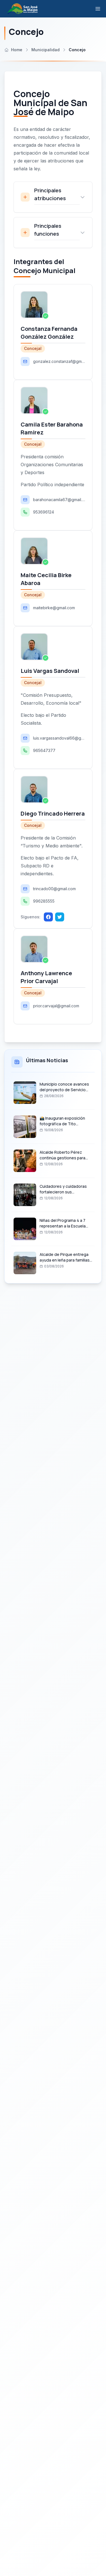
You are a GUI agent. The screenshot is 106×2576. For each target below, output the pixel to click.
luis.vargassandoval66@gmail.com (59, 738)
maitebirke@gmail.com (54, 608)
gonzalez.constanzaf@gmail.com (59, 361)
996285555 (44, 901)
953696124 (44, 512)
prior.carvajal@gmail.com (56, 1006)
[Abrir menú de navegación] (98, 9)
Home (17, 50)
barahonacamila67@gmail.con (59, 500)
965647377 (44, 750)
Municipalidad (46, 50)
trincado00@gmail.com (54, 889)
